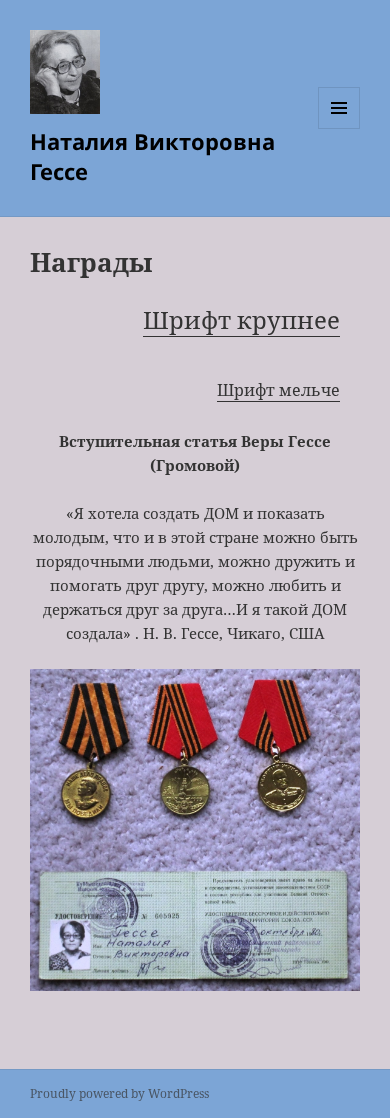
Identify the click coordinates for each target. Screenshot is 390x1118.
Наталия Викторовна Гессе (152, 156)
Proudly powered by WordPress (119, 1093)
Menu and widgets (339, 128)
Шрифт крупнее (241, 319)
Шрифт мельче (278, 390)
